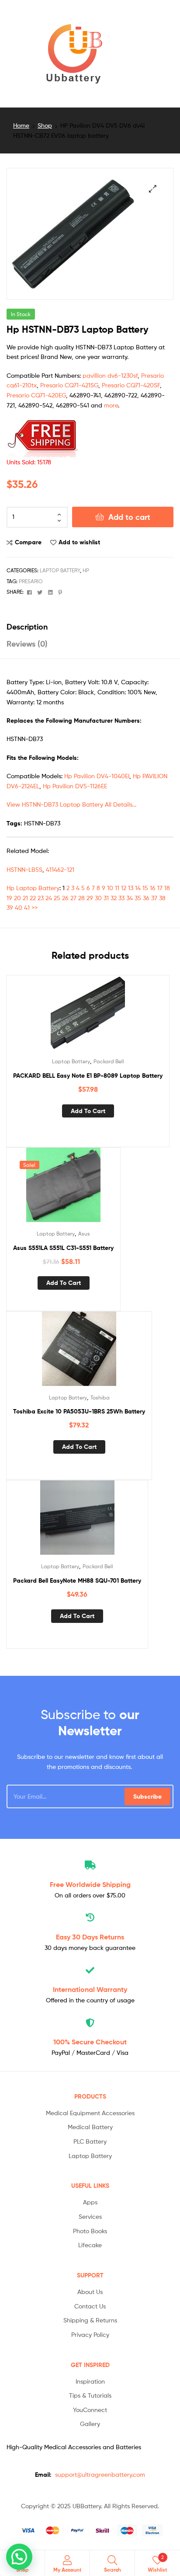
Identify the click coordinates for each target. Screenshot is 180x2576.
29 (90, 898)
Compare (28, 542)
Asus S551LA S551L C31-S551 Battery (63, 1248)
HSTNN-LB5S (24, 869)
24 (49, 898)
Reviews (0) (27, 644)
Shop (45, 125)
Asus (84, 1234)
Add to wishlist (79, 542)
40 (19, 907)
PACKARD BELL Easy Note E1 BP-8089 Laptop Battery (88, 1076)
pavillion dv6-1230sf (110, 375)
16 (153, 888)
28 (81, 898)
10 (110, 888)
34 (130, 898)
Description (27, 627)
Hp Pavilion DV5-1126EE (75, 786)
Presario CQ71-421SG (69, 385)
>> (35, 907)
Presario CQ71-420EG (36, 395)
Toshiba (100, 1398)
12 (124, 888)
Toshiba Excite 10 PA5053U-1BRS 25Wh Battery (79, 1411)
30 (98, 898)
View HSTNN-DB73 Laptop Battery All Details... (71, 804)
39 (10, 907)
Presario (31, 581)
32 (114, 898)
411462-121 (60, 869)
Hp (86, 570)
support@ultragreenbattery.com (100, 2474)
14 (138, 888)
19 (9, 898)
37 (154, 898)
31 (106, 898)
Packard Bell (109, 1061)
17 (160, 888)
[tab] (90, 627)
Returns (90, 1937)
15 (145, 888)
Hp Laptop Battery (33, 888)
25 (57, 898)
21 (25, 898)
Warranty (90, 1989)
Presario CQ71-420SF (131, 385)
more (111, 405)
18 (167, 888)
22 (33, 898)
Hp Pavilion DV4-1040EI (97, 776)
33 (121, 898)
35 (138, 898)
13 (131, 888)
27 (73, 898)
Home (21, 125)
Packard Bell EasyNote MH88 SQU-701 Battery (77, 1580)
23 (41, 898)
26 (65, 898)
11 (117, 888)
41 (27, 907)
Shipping (90, 1884)
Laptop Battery (60, 570)
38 (162, 898)
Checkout (90, 2042)
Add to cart (129, 517)
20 (17, 898)
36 (146, 898)
